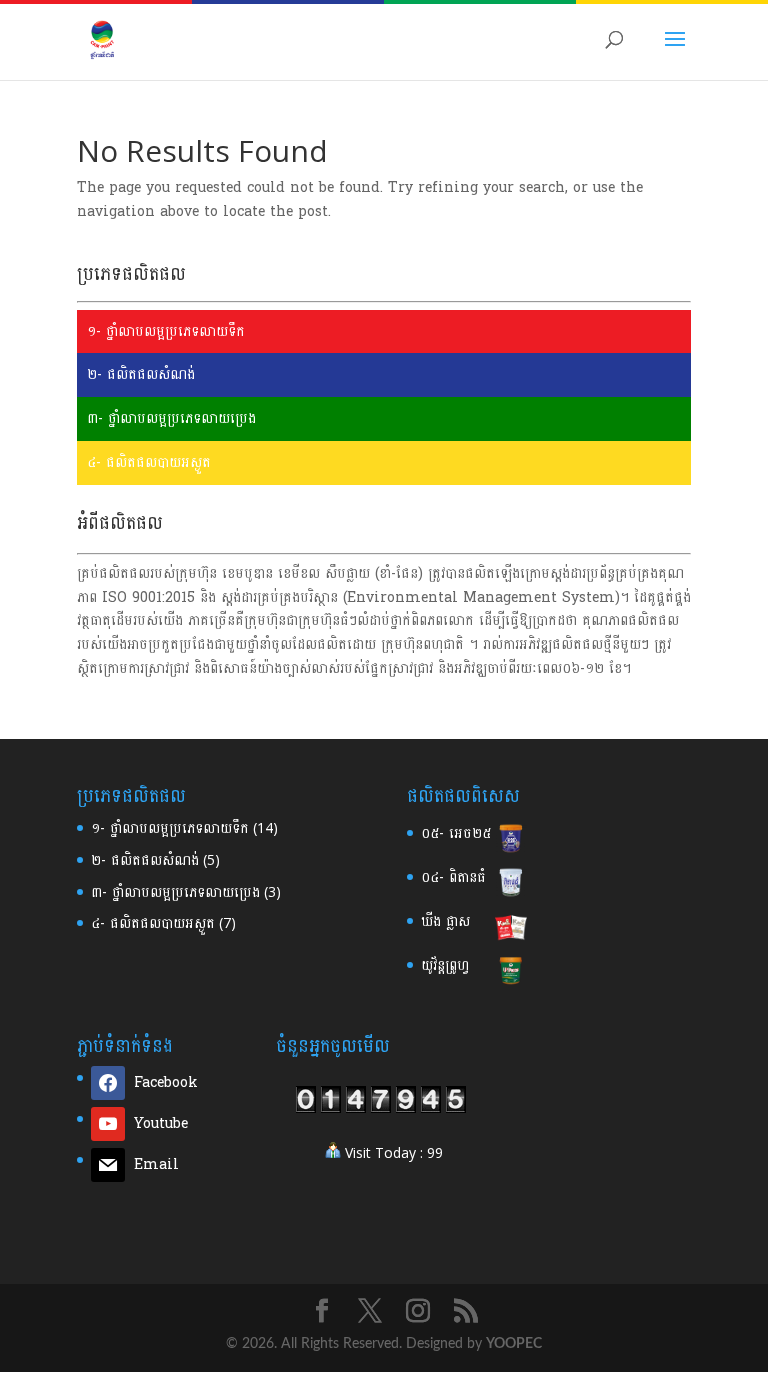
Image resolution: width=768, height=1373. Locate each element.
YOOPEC (514, 1344)
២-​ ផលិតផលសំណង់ (145, 860)
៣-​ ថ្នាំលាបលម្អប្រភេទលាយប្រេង (175, 892)
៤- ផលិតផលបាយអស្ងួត (149, 462)
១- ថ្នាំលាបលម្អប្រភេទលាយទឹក (166, 331)
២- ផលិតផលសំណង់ (141, 374)
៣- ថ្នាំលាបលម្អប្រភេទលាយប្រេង (171, 418)
